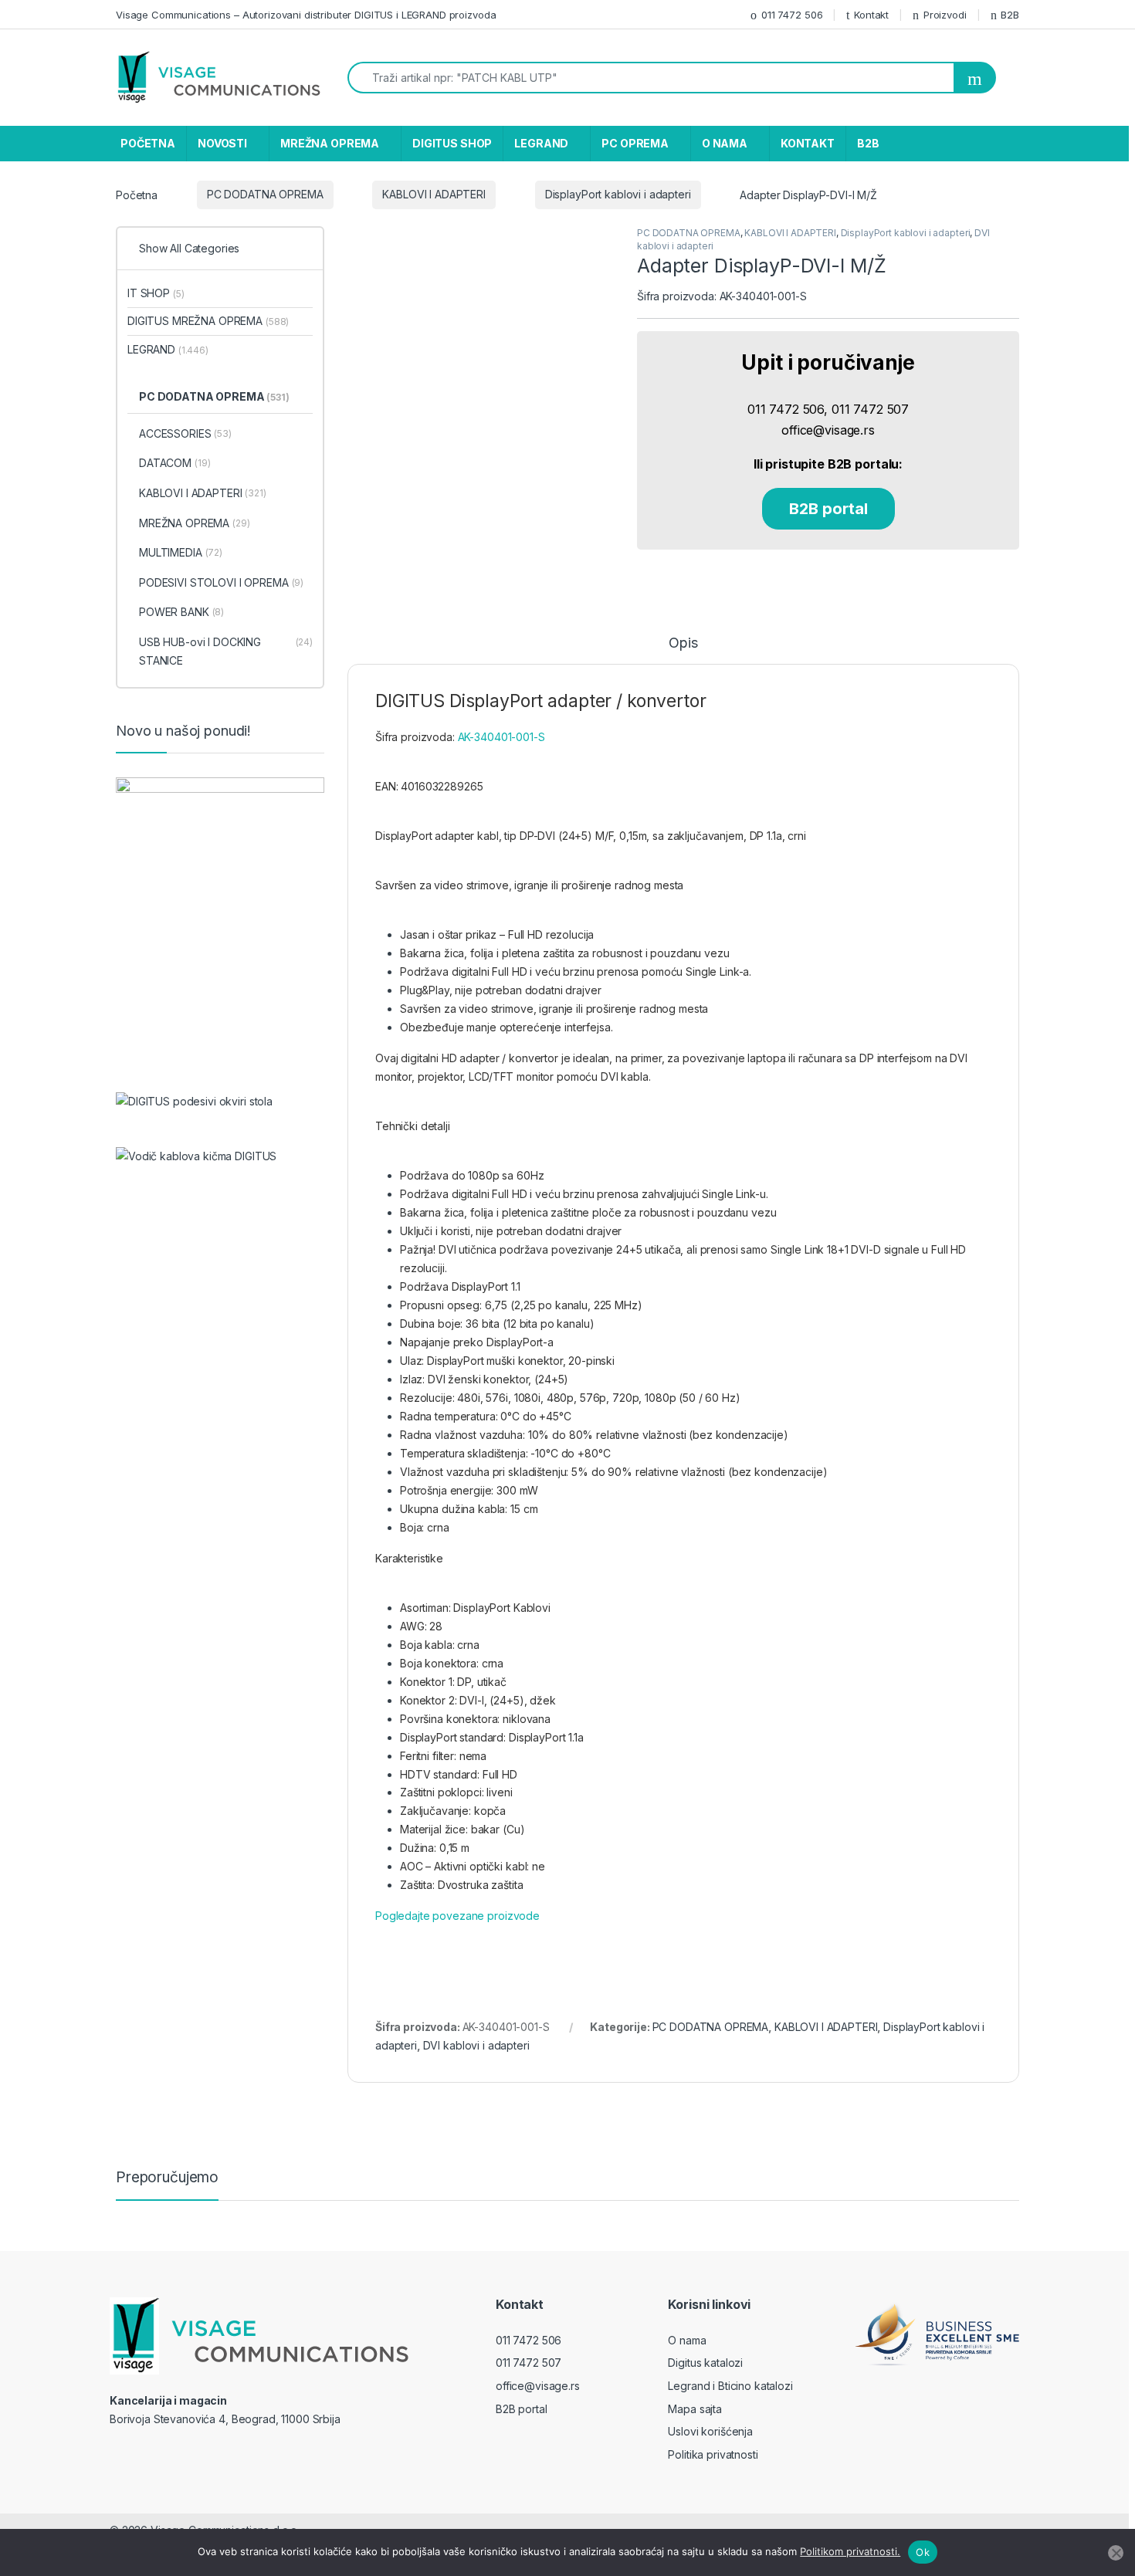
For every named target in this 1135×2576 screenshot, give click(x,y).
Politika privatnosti (713, 2454)
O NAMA (725, 143)
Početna (137, 194)
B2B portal (828, 509)
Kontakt (871, 15)
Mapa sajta (695, 2409)
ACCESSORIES (185, 433)
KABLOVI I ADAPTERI (434, 194)
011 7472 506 (792, 15)
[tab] (683, 650)
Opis (683, 643)
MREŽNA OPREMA (330, 143)
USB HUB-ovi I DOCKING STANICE (226, 651)
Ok (923, 2552)
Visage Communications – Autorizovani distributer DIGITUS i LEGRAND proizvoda (306, 15)
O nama (687, 2340)
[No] (1116, 2553)
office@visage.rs (538, 2386)
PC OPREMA (635, 143)
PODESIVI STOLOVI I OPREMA (221, 582)
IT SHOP (156, 293)
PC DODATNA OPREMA (265, 194)
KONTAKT (808, 143)
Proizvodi (945, 15)
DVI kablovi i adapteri (476, 2045)
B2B (1010, 15)
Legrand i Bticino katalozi (730, 2386)
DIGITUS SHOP (452, 143)
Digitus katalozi (705, 2363)
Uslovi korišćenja (710, 2431)
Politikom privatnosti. (850, 2551)
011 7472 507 (529, 2363)
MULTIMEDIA (181, 552)
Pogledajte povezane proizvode (457, 1916)
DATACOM (174, 463)
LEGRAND (541, 143)
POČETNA (148, 143)
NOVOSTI (222, 143)
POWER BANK (181, 612)
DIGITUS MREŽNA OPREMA (208, 321)
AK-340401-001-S (501, 737)
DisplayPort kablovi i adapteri (618, 194)
